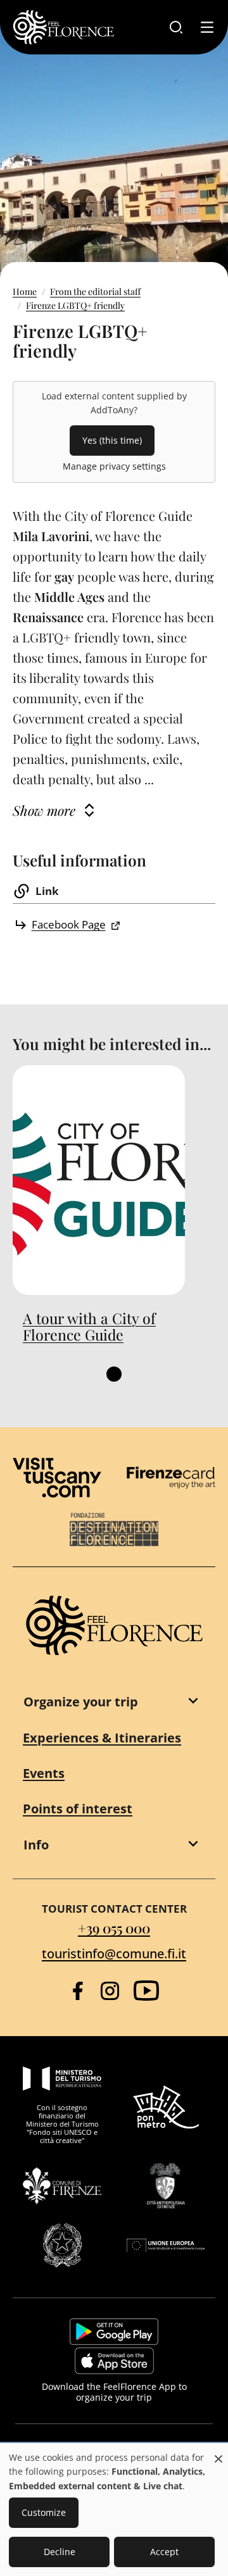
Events (44, 1773)
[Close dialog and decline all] (218, 2452)
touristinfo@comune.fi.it (114, 1954)
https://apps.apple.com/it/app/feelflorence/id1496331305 (114, 2361)
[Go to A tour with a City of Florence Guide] (99, 1180)
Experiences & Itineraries (102, 1738)
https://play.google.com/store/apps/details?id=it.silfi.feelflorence (114, 2332)
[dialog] (114, 2510)
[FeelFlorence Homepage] (63, 27)
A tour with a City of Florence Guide (89, 1327)
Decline (60, 2552)
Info (36, 1845)
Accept (164, 2552)
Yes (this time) (112, 440)
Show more (44, 810)
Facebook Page (69, 924)
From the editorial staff (95, 291)
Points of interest (78, 1809)
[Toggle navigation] (207, 27)
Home (25, 291)
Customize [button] (44, 2512)
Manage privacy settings (114, 466)
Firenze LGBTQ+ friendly (75, 305)
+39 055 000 (114, 1928)
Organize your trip (81, 1702)
